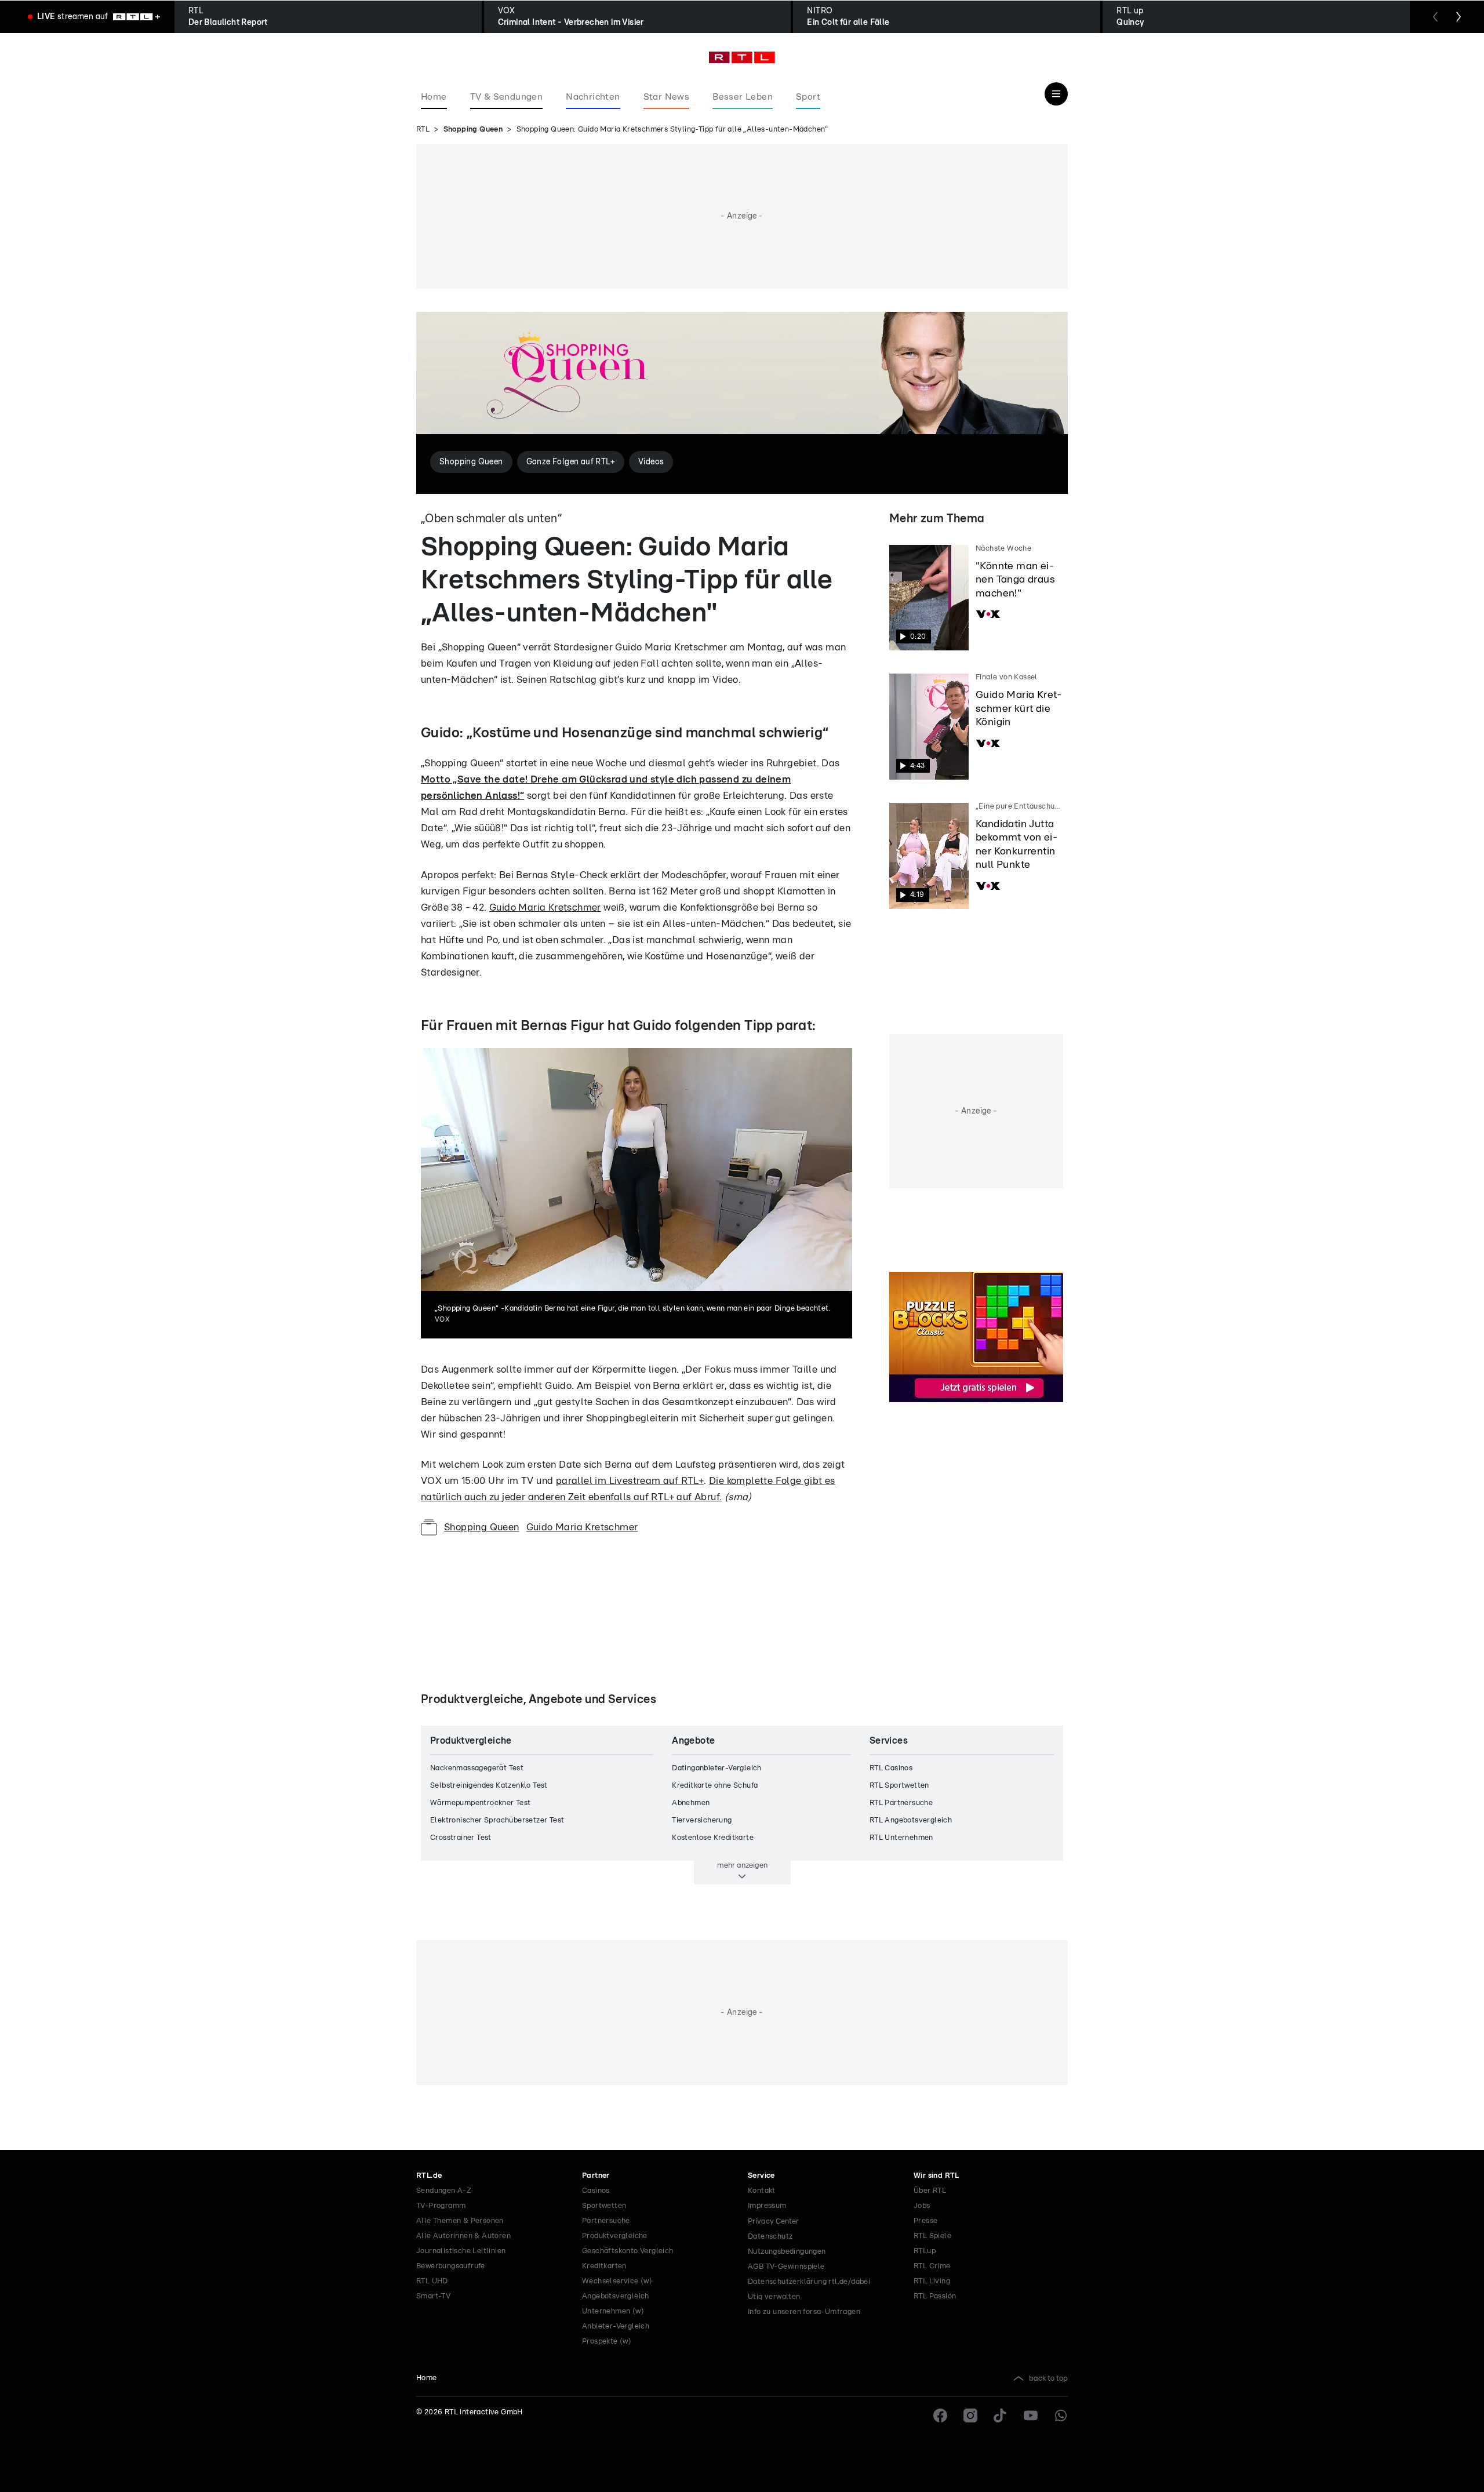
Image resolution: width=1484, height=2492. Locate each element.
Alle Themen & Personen (460, 2221)
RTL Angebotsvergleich (911, 1820)
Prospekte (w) (607, 2342)
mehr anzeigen (742, 1865)
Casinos (596, 2191)
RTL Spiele (932, 2236)
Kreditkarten (604, 2266)
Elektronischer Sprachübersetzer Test (497, 1820)
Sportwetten (604, 2206)
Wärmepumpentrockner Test (481, 1803)
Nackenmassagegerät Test (477, 1768)
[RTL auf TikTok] (1001, 2415)
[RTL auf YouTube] (1031, 2415)
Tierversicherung (702, 1820)
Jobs (922, 2206)
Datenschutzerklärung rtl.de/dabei (809, 2282)
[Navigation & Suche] (1056, 94)
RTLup (925, 2251)
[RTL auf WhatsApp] (1061, 2415)
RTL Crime (932, 2266)
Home (427, 2378)
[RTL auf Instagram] (970, 2415)
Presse (925, 2221)
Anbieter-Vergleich (616, 2327)
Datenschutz (770, 2237)
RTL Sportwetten (899, 1786)
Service (761, 2176)
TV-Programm (441, 2206)
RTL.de (429, 2176)
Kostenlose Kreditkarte (713, 1838)
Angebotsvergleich (616, 2296)
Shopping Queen (473, 130)
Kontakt (762, 2191)
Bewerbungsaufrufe (451, 2266)
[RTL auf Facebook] (940, 2415)
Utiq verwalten (774, 2297)
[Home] (742, 57)
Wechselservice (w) (617, 2281)
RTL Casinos (891, 1768)
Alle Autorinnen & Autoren (463, 2236)
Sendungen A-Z (444, 2191)
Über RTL (930, 2191)
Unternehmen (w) (613, 2311)
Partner (596, 2176)
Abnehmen (691, 1803)
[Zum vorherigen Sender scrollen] (1435, 17)
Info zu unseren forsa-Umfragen (804, 2312)
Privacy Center (773, 2221)
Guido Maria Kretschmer (545, 907)
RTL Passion (935, 2296)
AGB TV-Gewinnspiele (786, 2267)
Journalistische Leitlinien (461, 2251)
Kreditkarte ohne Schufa (715, 1786)
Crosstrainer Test (461, 1838)
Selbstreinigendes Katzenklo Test (489, 1786)
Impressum (767, 2206)
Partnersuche (606, 2221)
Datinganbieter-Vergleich (717, 1768)
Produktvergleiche (615, 2236)
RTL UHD (432, 2281)
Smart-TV (433, 2296)
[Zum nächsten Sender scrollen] (1458, 17)
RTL (423, 130)
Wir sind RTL (936, 2176)
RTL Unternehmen (901, 1838)
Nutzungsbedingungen (787, 2252)
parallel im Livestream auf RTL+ (630, 1481)
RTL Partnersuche (901, 1803)
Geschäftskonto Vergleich (628, 2251)
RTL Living (932, 2281)
